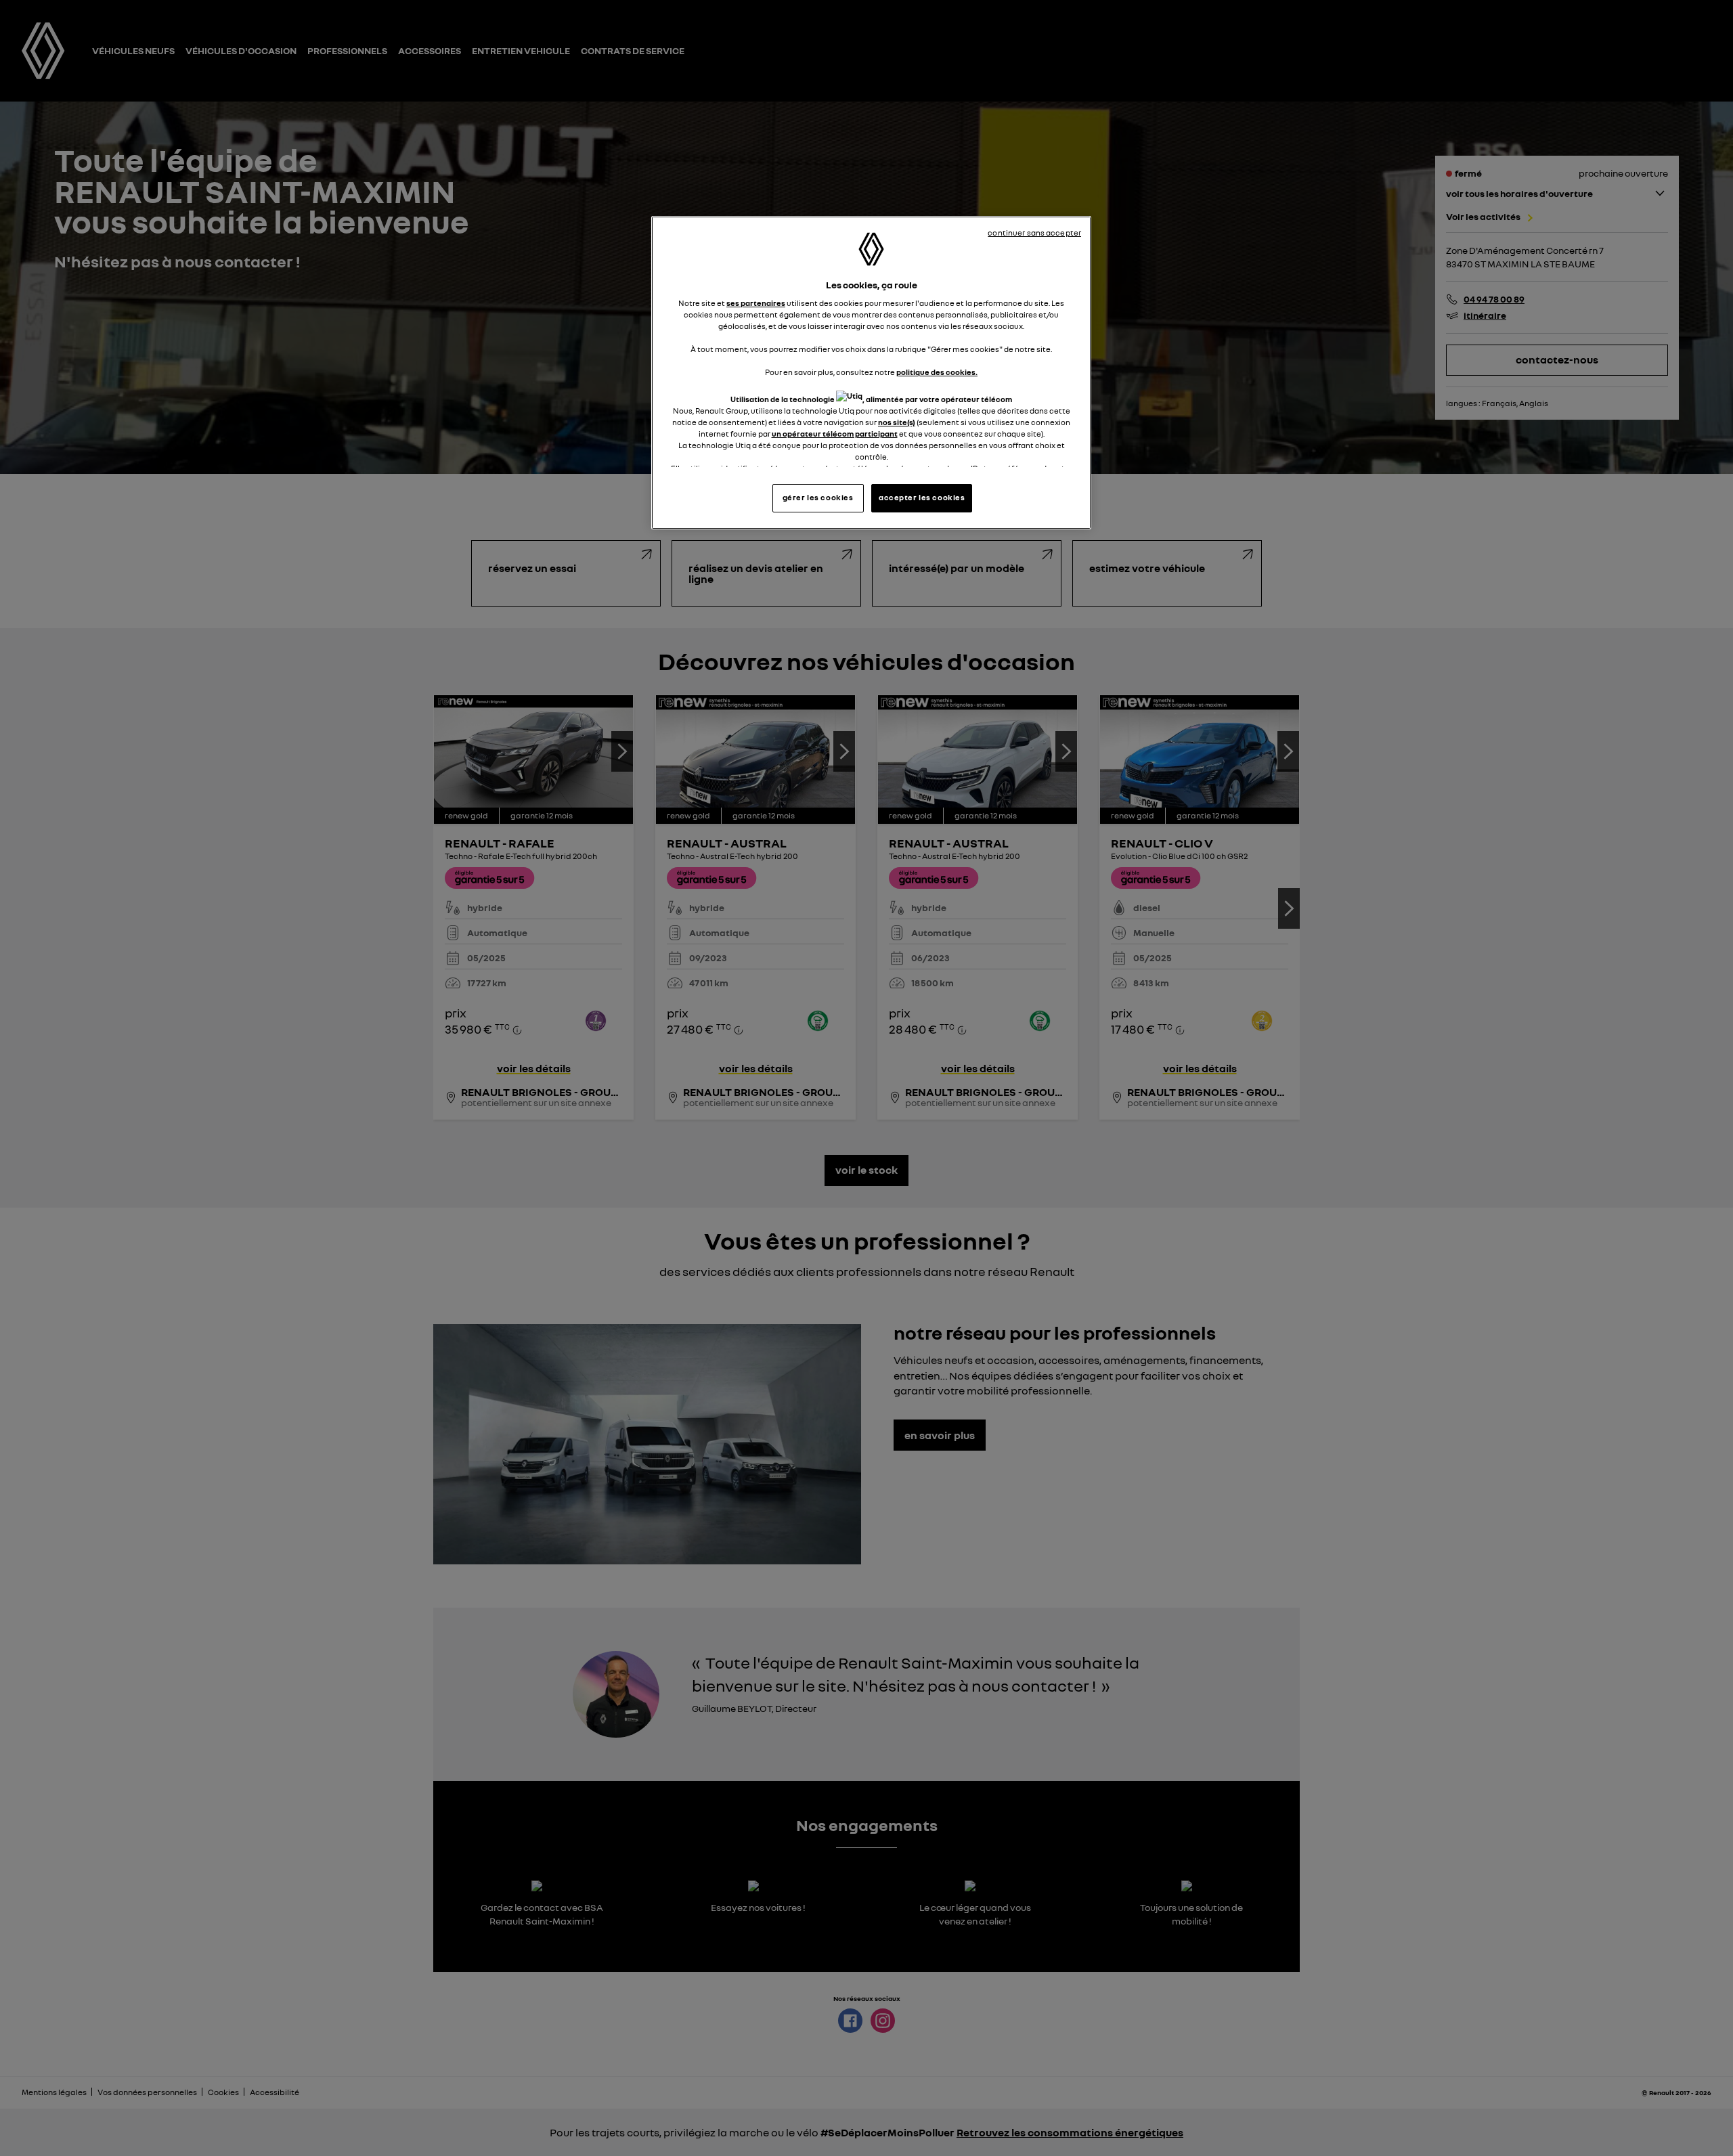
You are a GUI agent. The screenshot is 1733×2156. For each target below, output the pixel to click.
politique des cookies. (937, 372)
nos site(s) (897, 422)
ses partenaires (756, 303)
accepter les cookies (922, 498)
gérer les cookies (818, 498)
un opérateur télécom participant (835, 434)
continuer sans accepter (1034, 233)
